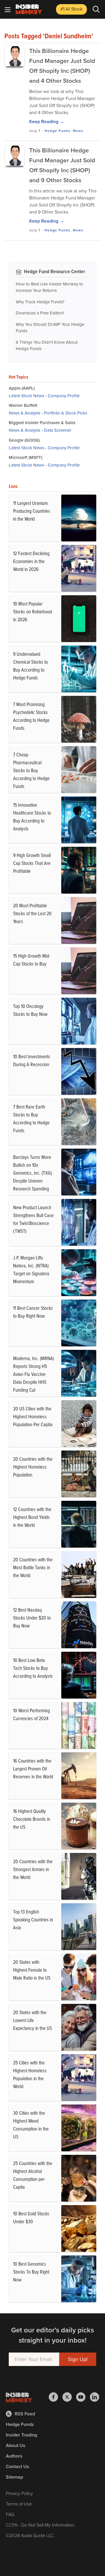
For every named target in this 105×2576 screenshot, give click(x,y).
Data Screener (58, 430)
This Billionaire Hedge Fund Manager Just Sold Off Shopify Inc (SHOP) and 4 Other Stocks (62, 66)
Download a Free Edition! (40, 313)
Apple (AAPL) (22, 388)
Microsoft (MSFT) (26, 457)
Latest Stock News (26, 396)
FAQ (10, 2514)
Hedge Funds (57, 131)
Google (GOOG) (24, 440)
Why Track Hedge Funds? (40, 302)
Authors (14, 2456)
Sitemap (14, 2477)
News (78, 131)
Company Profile (64, 396)
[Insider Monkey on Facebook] (56, 2397)
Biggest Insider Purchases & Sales (42, 423)
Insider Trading (21, 2435)
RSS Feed (25, 2414)
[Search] (96, 9)
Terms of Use (19, 2504)
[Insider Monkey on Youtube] (83, 2397)
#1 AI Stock (71, 9)
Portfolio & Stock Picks (66, 413)
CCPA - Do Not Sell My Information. (41, 2525)
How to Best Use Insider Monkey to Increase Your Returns (49, 287)
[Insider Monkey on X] (69, 2397)
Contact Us (17, 2466)
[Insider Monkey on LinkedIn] (94, 2397)
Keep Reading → (47, 122)
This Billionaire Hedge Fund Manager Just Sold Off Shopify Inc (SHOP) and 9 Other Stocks (62, 165)
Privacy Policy (19, 2493)
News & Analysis (24, 413)
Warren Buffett (23, 405)
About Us (16, 2445)
